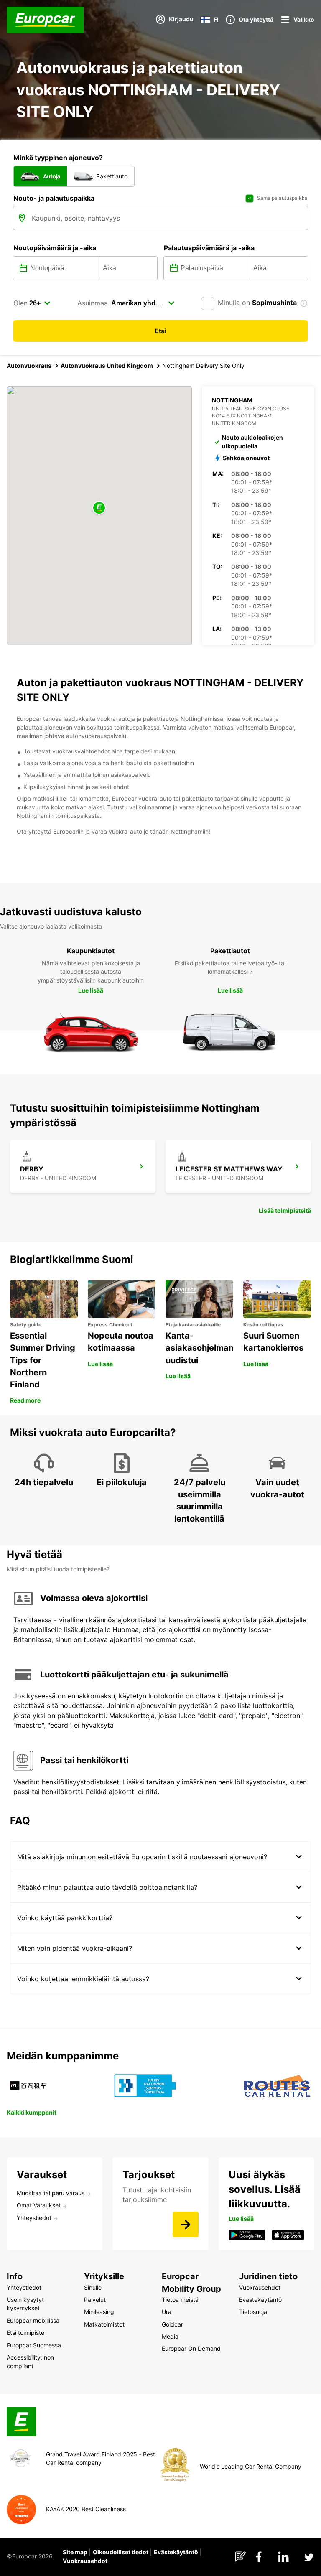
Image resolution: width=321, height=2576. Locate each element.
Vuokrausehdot (85, 2561)
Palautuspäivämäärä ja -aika (209, 248)
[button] (99, 508)
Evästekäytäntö (176, 2552)
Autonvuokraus (29, 365)
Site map (75, 2552)
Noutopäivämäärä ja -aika (55, 248)
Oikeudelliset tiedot (121, 2552)
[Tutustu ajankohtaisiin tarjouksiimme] (186, 2225)
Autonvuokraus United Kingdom (107, 365)
